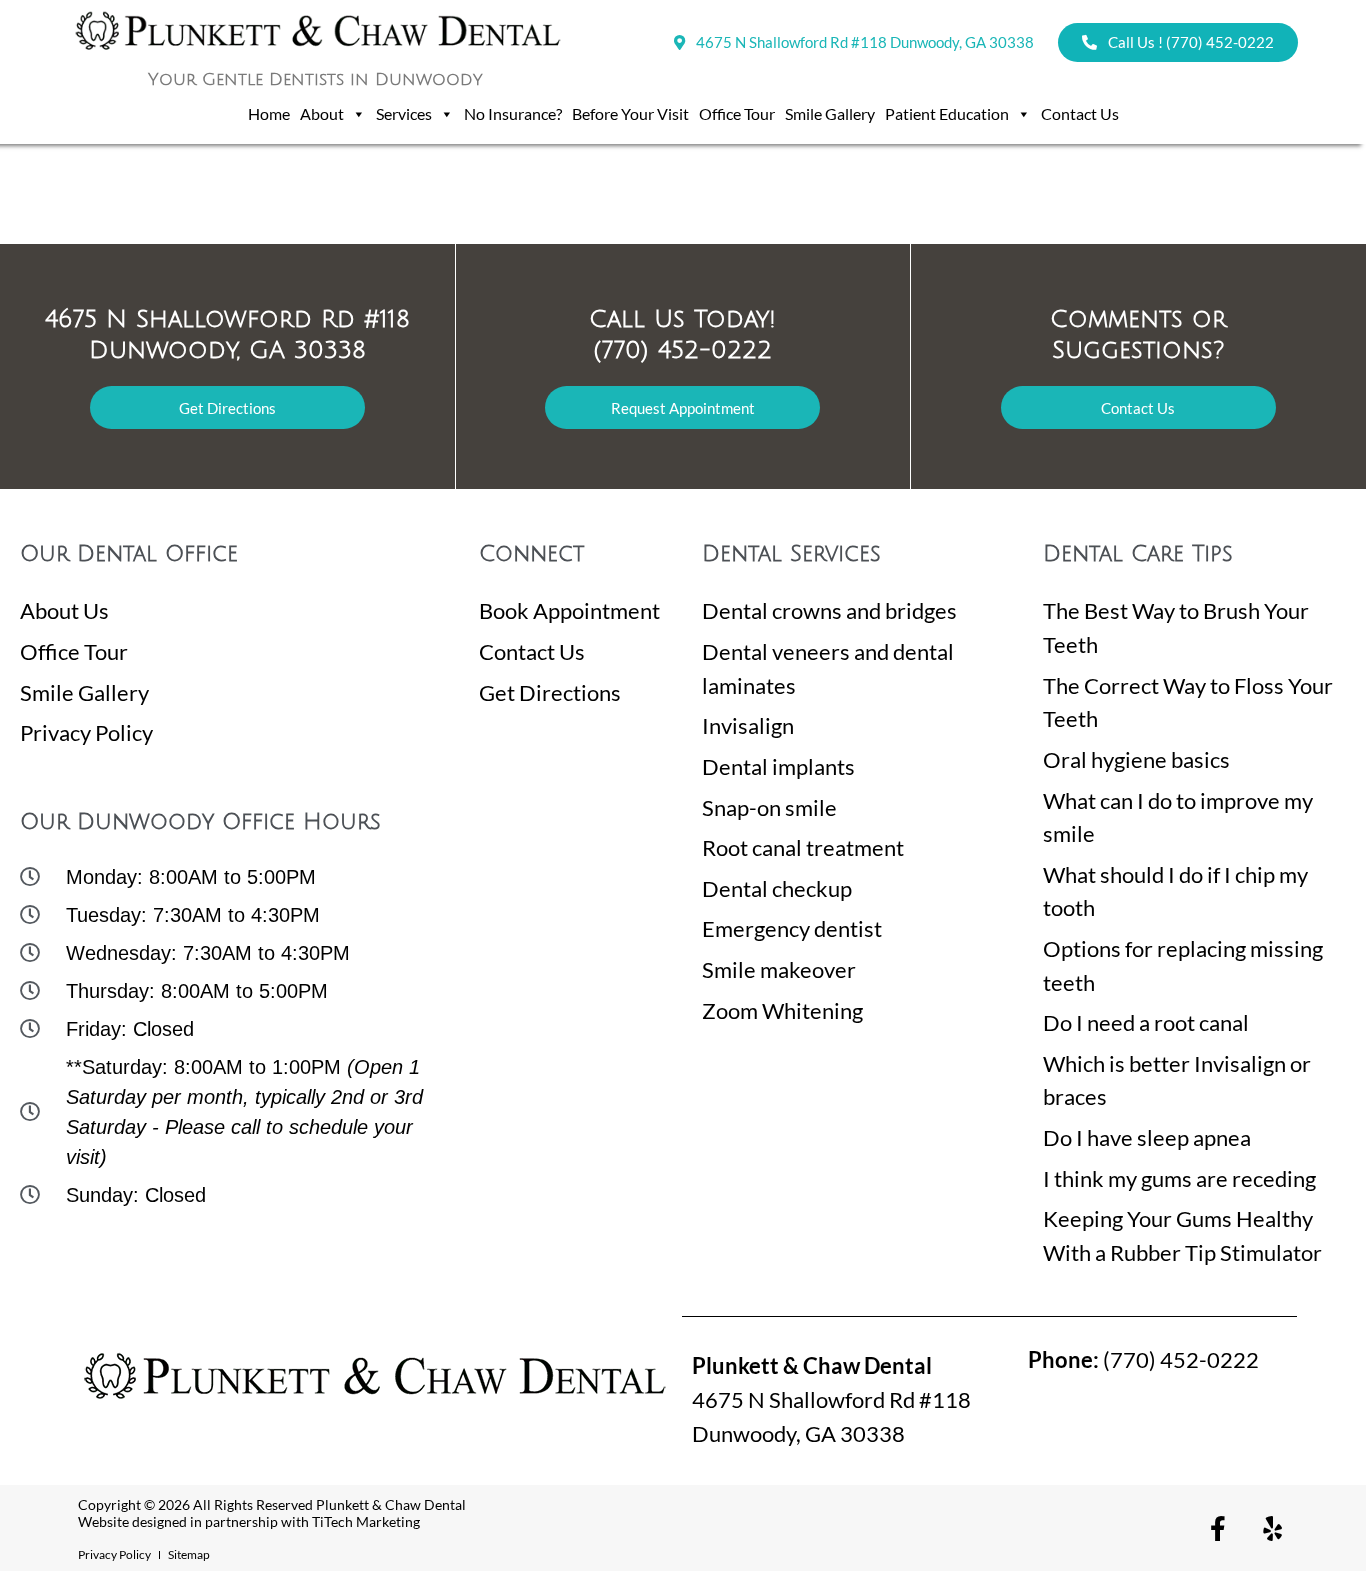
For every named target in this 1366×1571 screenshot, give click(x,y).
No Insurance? (513, 113)
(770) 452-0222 (1143, 1359)
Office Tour (737, 113)
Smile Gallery (830, 113)
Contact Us (1080, 113)
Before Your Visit (630, 113)
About (322, 113)
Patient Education (947, 113)
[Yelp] (1273, 1528)
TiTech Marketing (366, 1521)
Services (404, 113)
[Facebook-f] (1218, 1528)
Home (269, 113)
